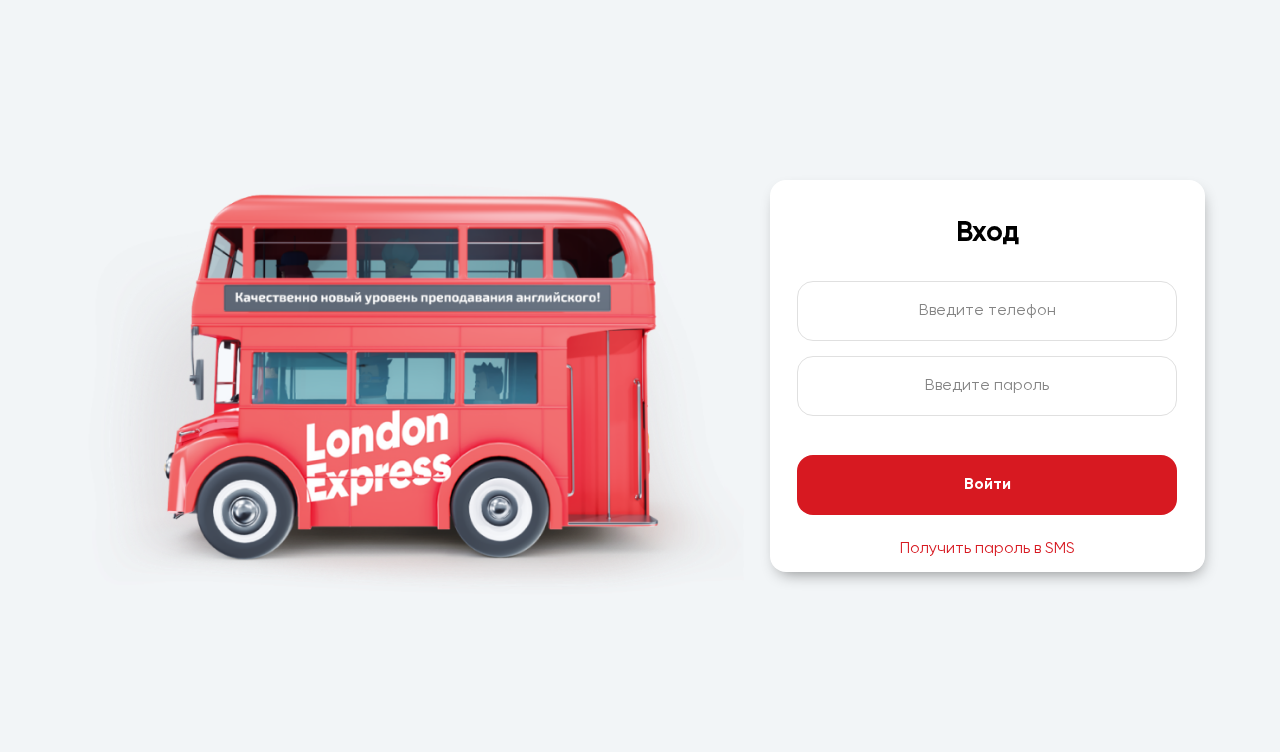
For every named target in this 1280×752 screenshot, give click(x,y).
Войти (987, 485)
